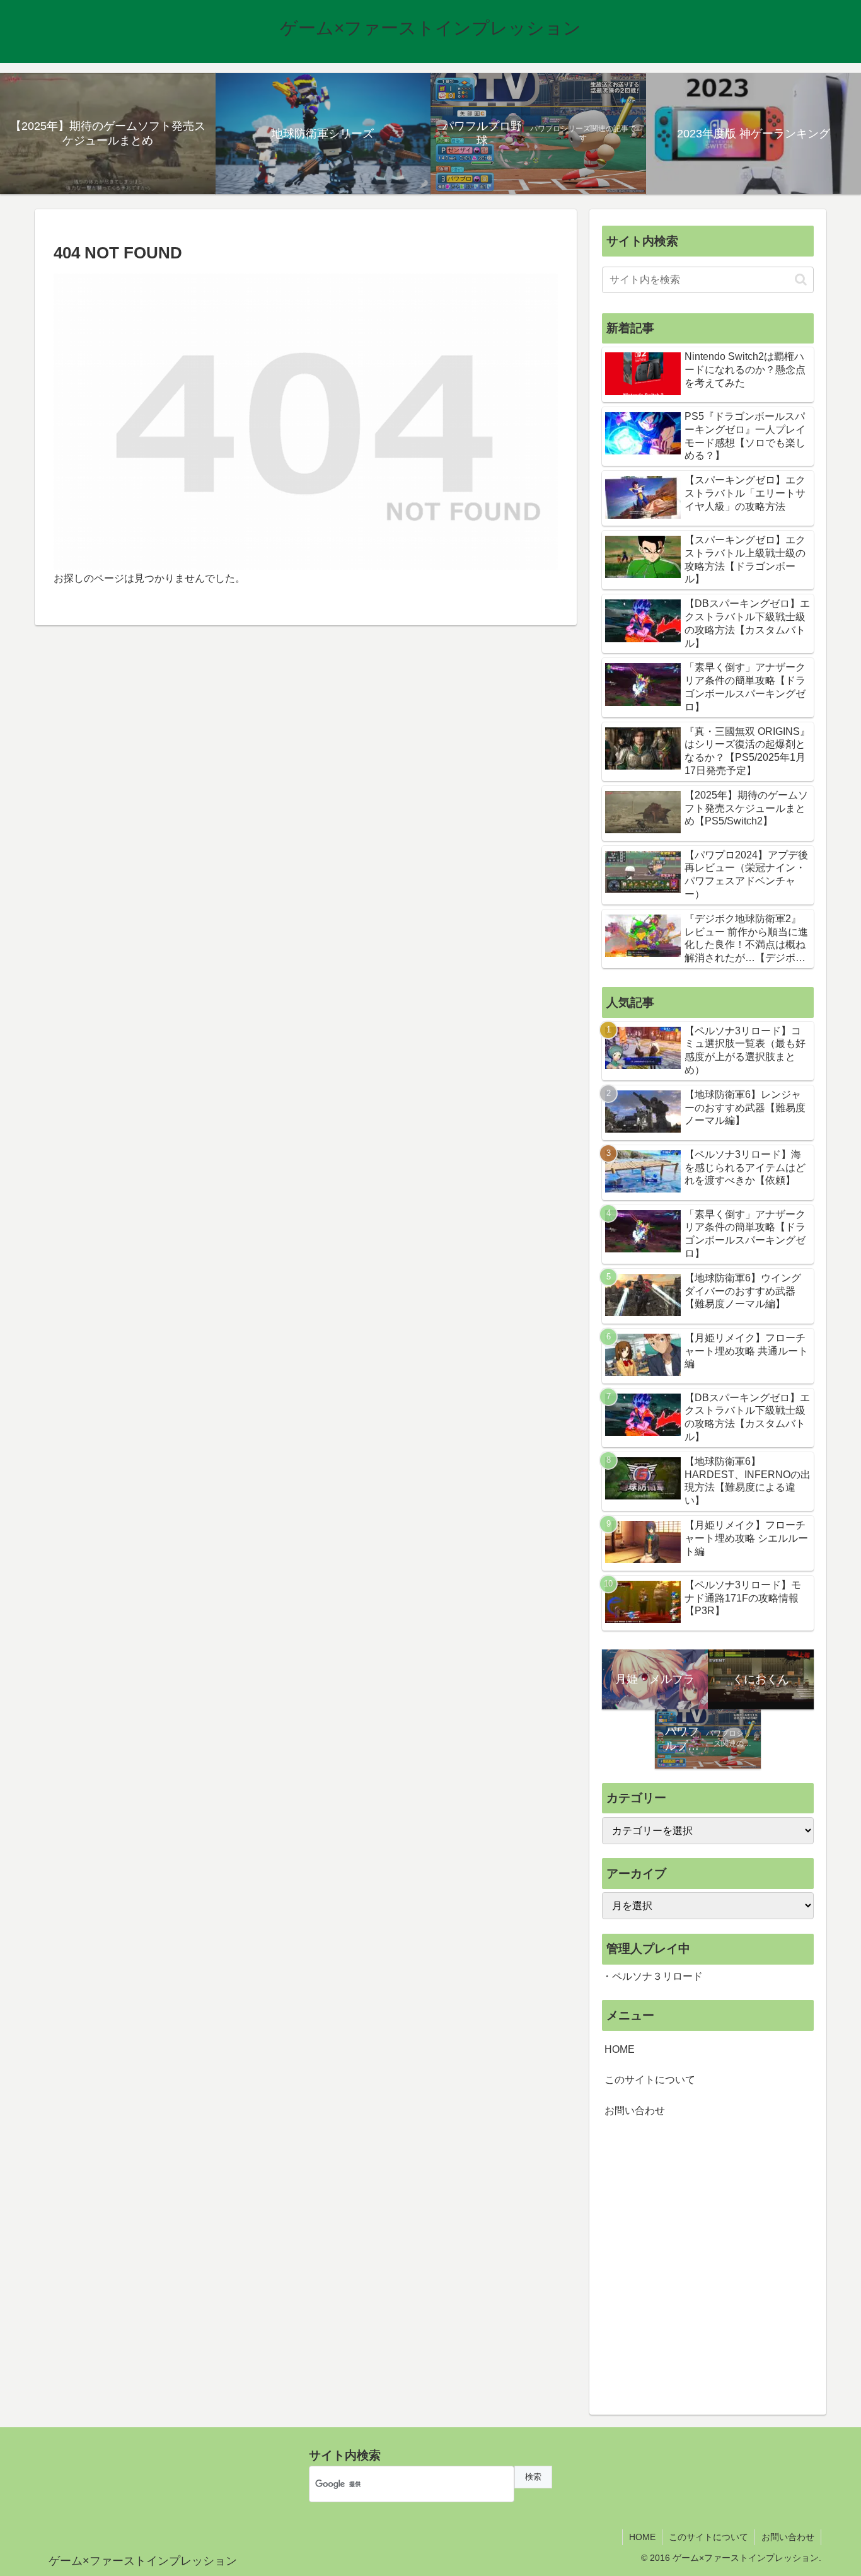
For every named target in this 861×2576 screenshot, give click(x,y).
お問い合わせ (635, 2111)
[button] (801, 280)
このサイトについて (650, 2080)
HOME (620, 2049)
